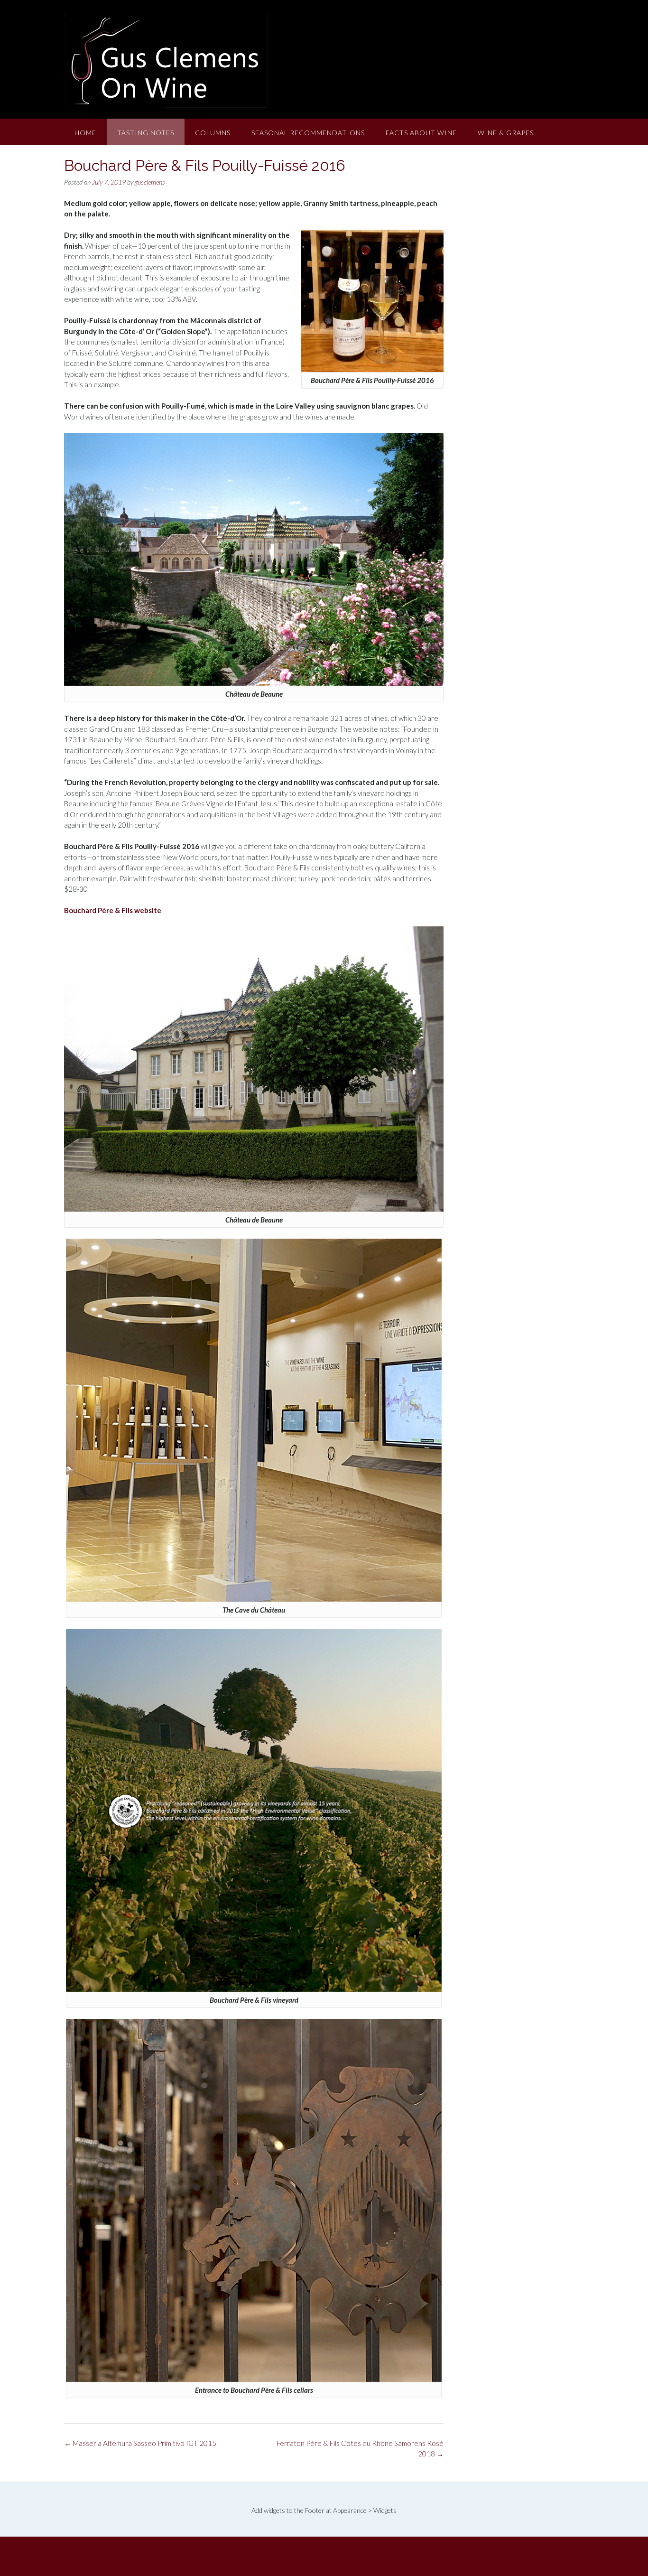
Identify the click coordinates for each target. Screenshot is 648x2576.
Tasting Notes (146, 133)
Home (85, 133)
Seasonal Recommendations (308, 133)
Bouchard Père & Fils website (113, 910)
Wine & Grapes (506, 133)
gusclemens (150, 182)
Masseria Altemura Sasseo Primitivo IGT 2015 (140, 2443)
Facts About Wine (421, 133)
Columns (213, 133)
